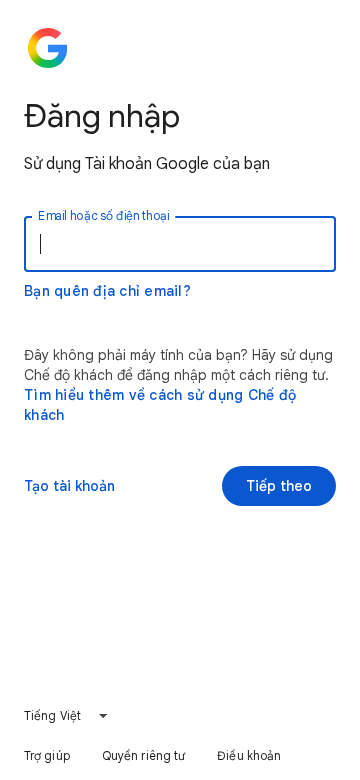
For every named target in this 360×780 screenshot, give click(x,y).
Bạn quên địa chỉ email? (107, 291)
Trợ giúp (47, 755)
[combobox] (66, 716)
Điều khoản (249, 755)
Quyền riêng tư (143, 755)
